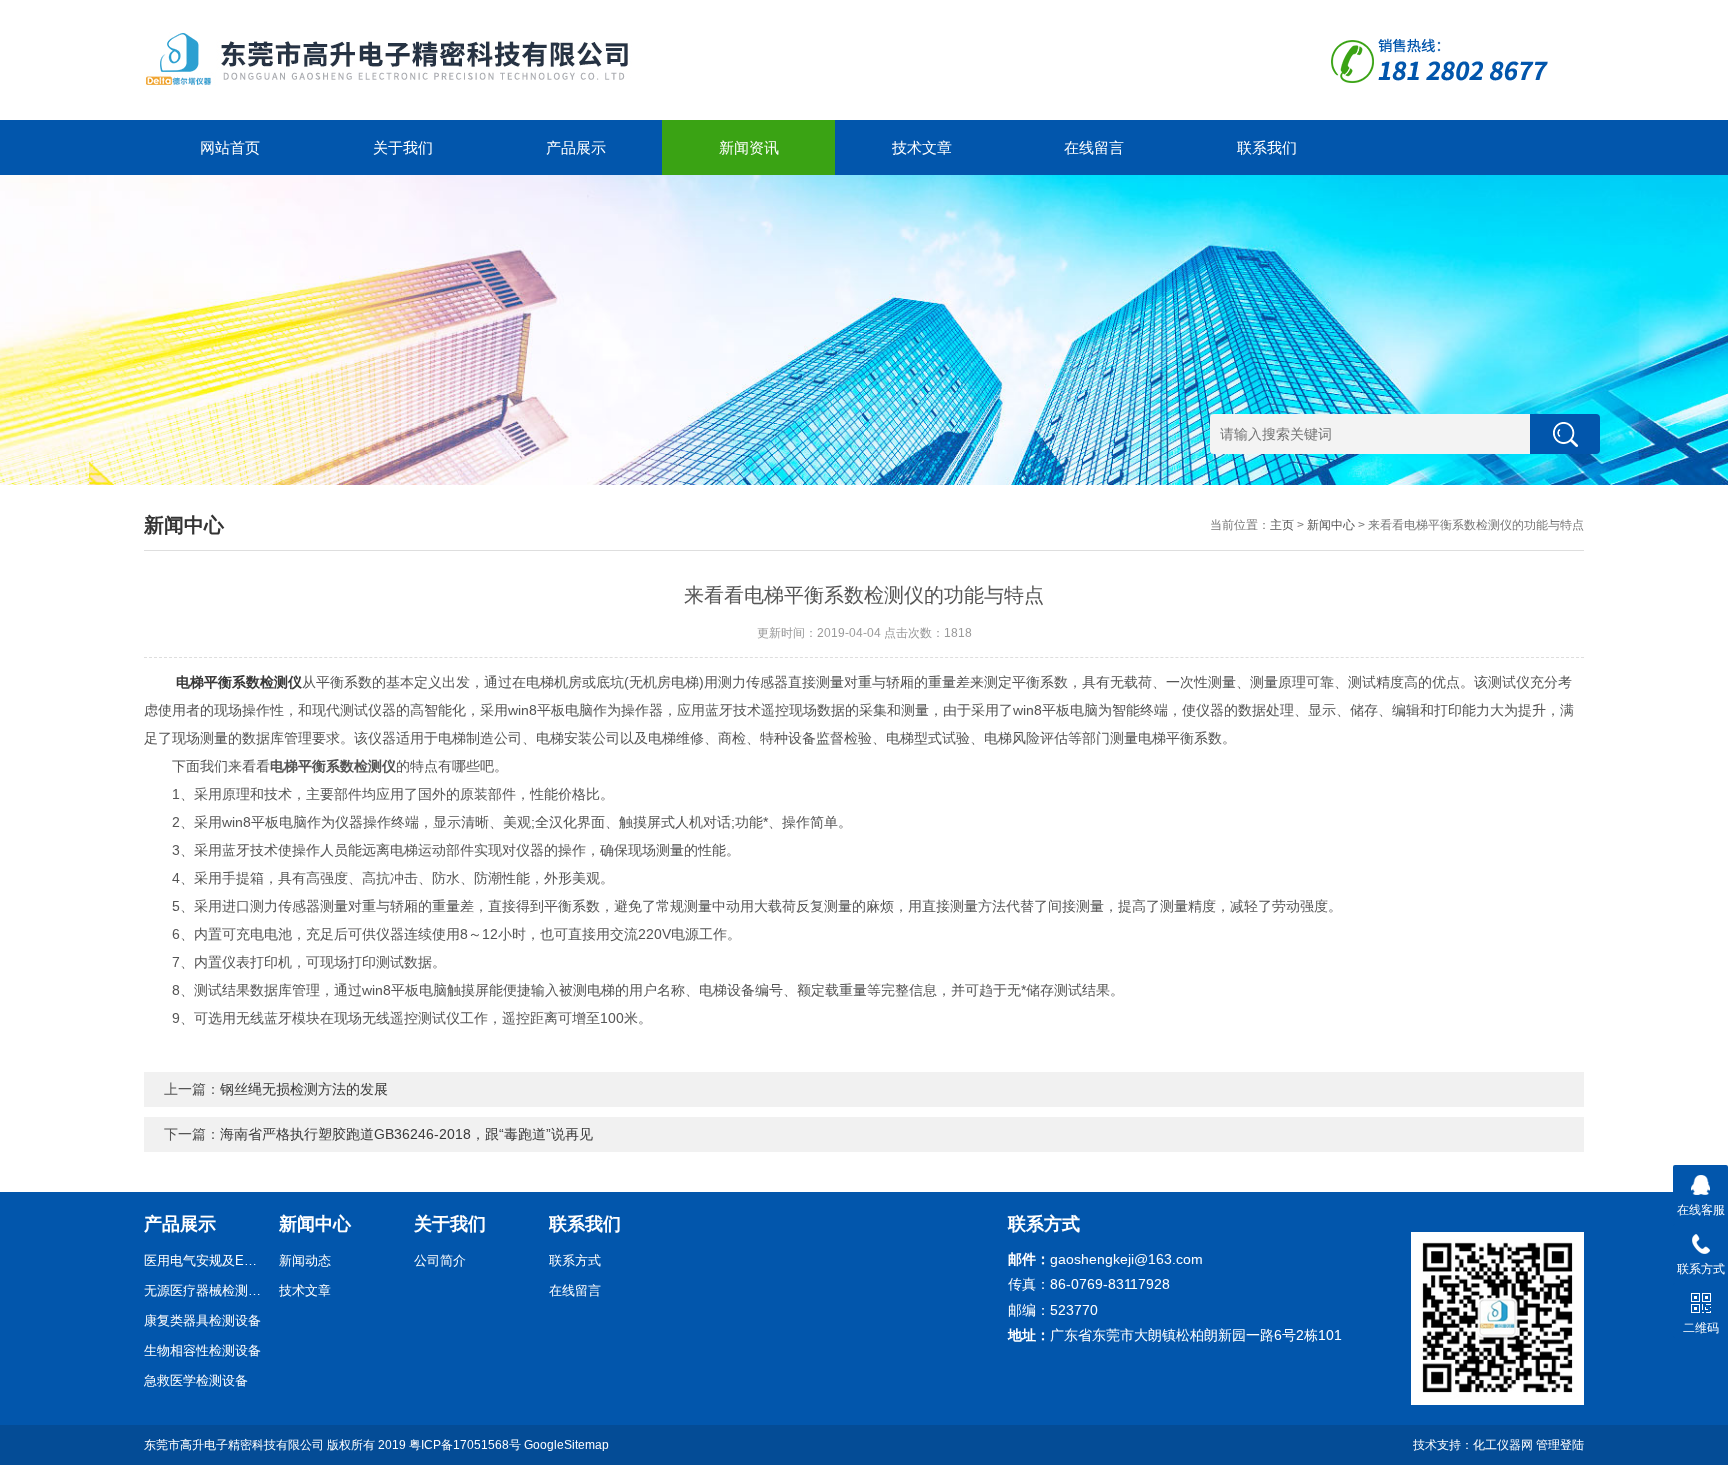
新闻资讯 (749, 147)
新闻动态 (305, 1260)
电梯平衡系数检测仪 (239, 682)
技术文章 (922, 147)
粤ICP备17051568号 (465, 1445)
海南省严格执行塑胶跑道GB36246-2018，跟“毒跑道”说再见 (406, 1134)
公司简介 (440, 1260)
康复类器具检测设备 (202, 1320)
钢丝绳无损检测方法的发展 (304, 1089)
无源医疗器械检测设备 (204, 1290)
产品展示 (576, 147)
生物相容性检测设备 (202, 1350)
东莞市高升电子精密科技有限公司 (234, 1445)
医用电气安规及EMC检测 (204, 1260)
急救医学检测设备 (196, 1380)
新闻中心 (1331, 525)
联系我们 (1267, 147)
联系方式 (575, 1260)
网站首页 (230, 147)
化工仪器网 (1503, 1445)
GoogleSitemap (566, 1445)
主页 (1282, 525)
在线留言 (1094, 147)
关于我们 (403, 147)
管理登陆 (1560, 1445)
